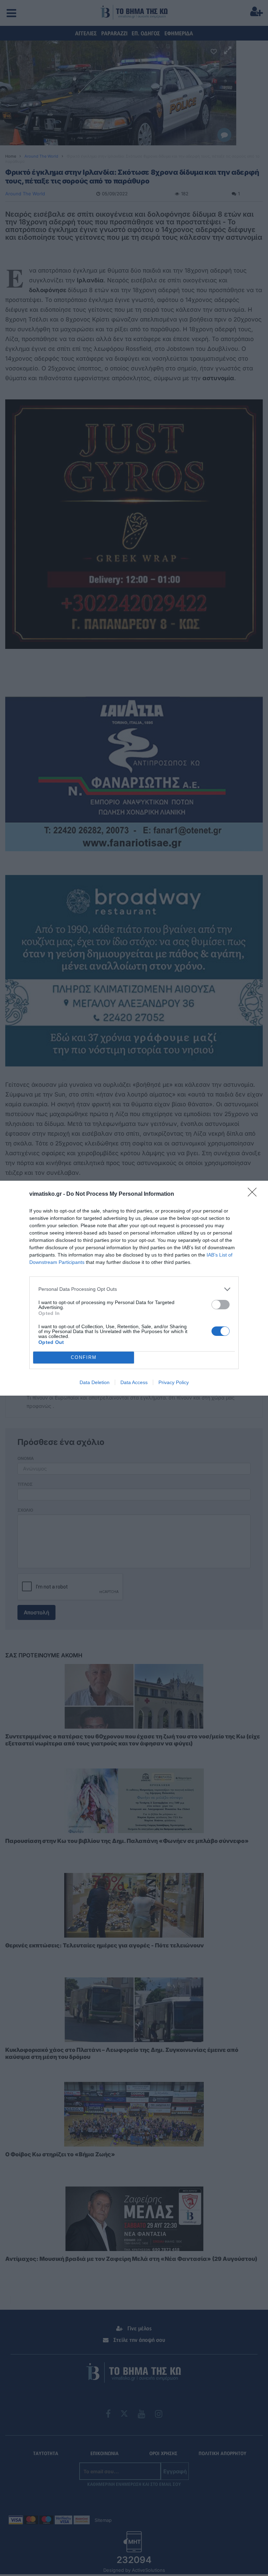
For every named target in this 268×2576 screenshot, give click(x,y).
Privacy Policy (174, 1382)
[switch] (221, 1305)
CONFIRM (84, 1357)
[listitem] (134, 1289)
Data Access (134, 1382)
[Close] (254, 1194)
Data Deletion (95, 1382)
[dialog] (134, 1288)
